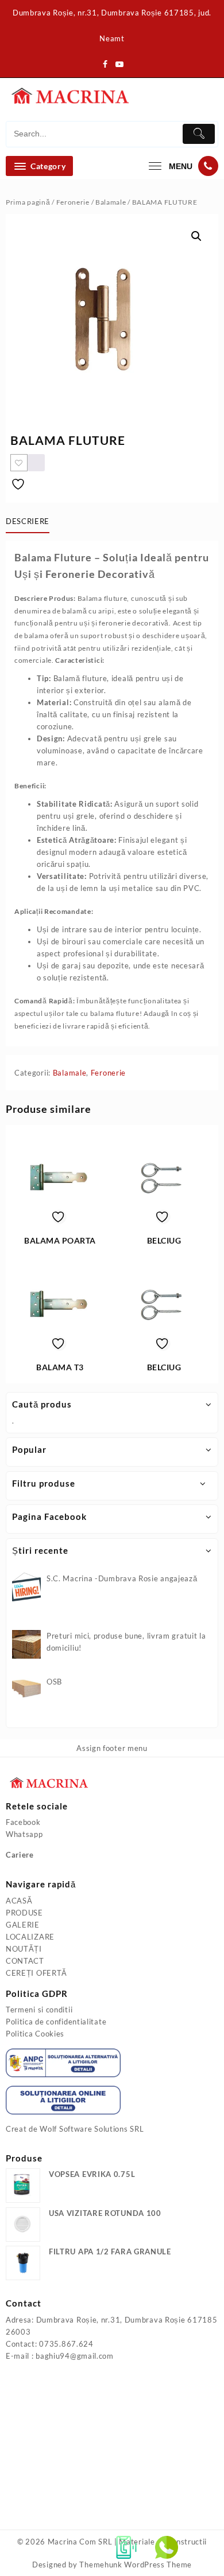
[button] (196, 236)
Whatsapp (24, 1834)
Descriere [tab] (28, 521)
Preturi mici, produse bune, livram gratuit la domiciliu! (126, 1642)
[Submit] (199, 134)
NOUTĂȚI (24, 1949)
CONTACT (25, 1961)
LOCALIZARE (30, 1937)
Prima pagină (28, 202)
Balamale (111, 202)
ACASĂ (19, 1901)
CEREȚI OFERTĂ (36, 1973)
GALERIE (23, 1925)
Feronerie (73, 202)
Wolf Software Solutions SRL (92, 2129)
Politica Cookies (35, 2034)
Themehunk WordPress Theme (136, 2565)
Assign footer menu (112, 1748)
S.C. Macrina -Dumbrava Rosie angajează (122, 1578)
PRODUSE (24, 1913)
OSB (54, 1682)
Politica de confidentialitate (56, 2022)
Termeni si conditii (39, 2010)
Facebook (23, 1822)
